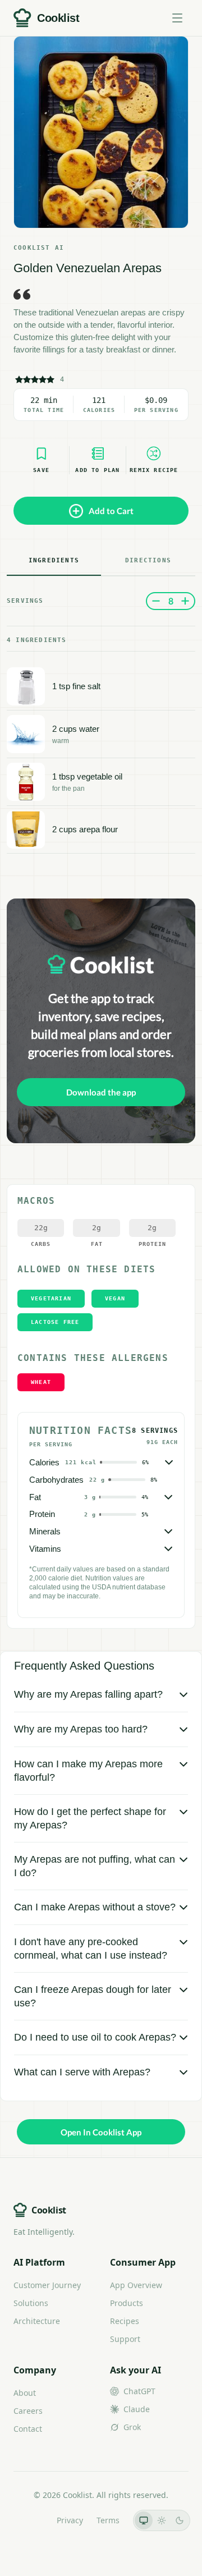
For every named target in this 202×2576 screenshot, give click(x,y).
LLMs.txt (28, 2520)
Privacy (70, 2520)
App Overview (136, 2285)
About (25, 2393)
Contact (28, 2429)
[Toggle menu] (177, 18)
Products (127, 2303)
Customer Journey (47, 2285)
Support (125, 2339)
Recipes (125, 2321)
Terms (108, 2520)
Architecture (37, 2321)
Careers (28, 2411)
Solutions (31, 2303)
